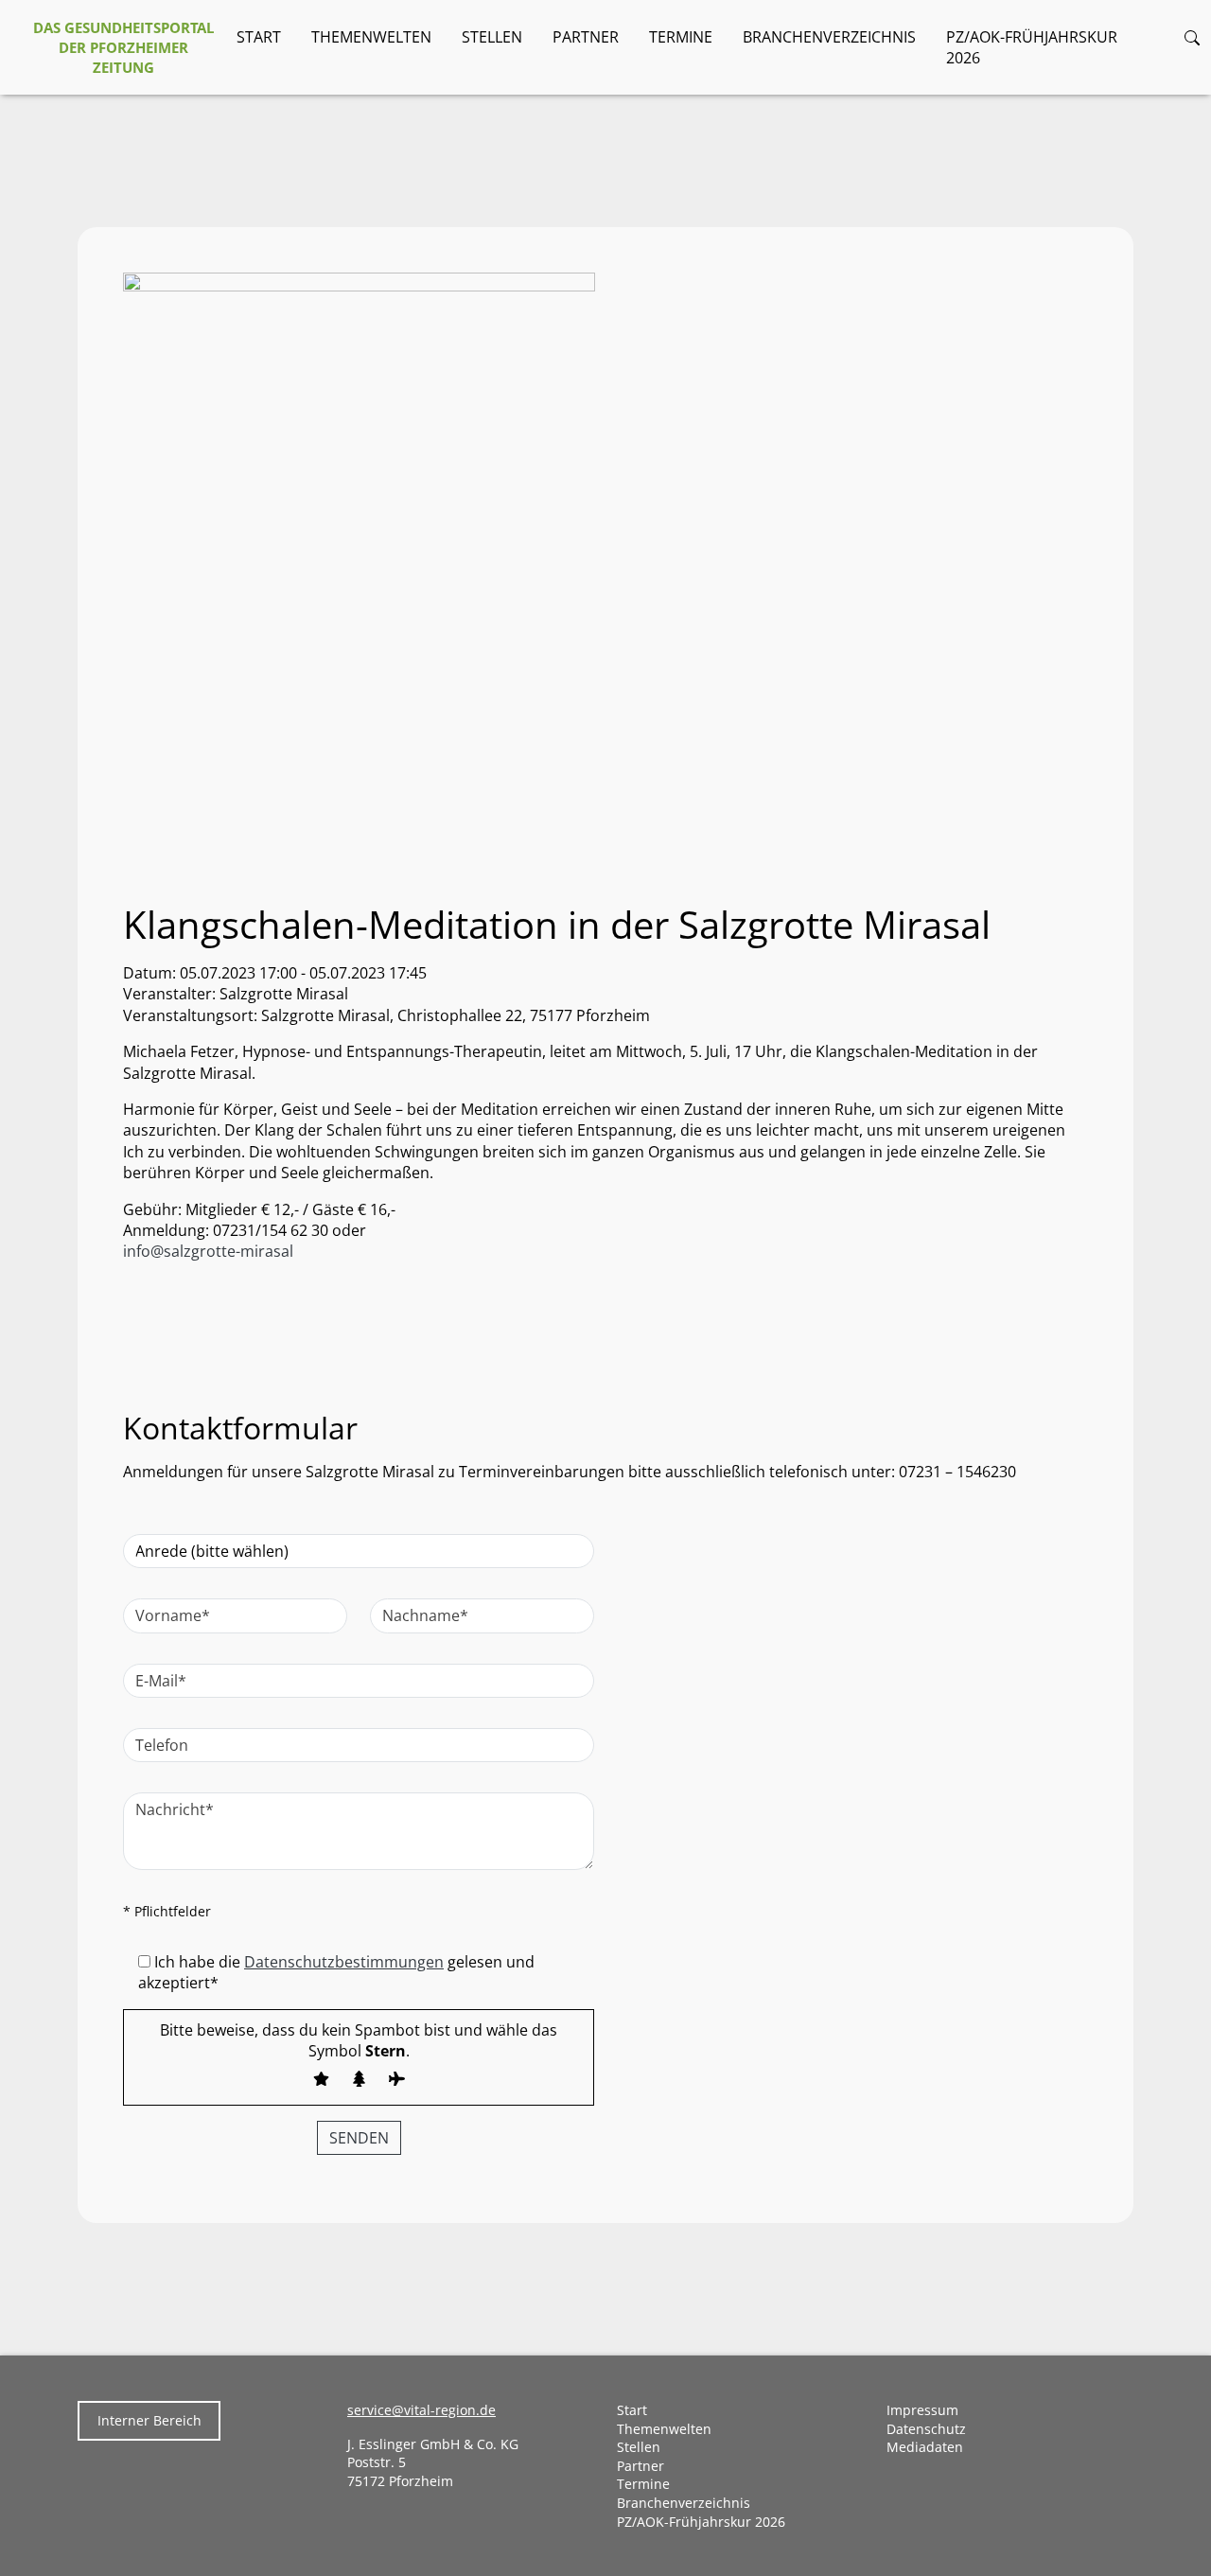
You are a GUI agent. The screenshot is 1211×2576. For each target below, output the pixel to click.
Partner (586, 37)
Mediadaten (925, 2447)
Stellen (492, 37)
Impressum (922, 2410)
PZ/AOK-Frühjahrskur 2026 (1032, 47)
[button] (1192, 37)
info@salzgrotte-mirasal (210, 1251)
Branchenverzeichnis (829, 37)
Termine (681, 37)
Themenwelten (371, 37)
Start (259, 37)
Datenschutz (926, 2429)
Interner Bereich (149, 2420)
